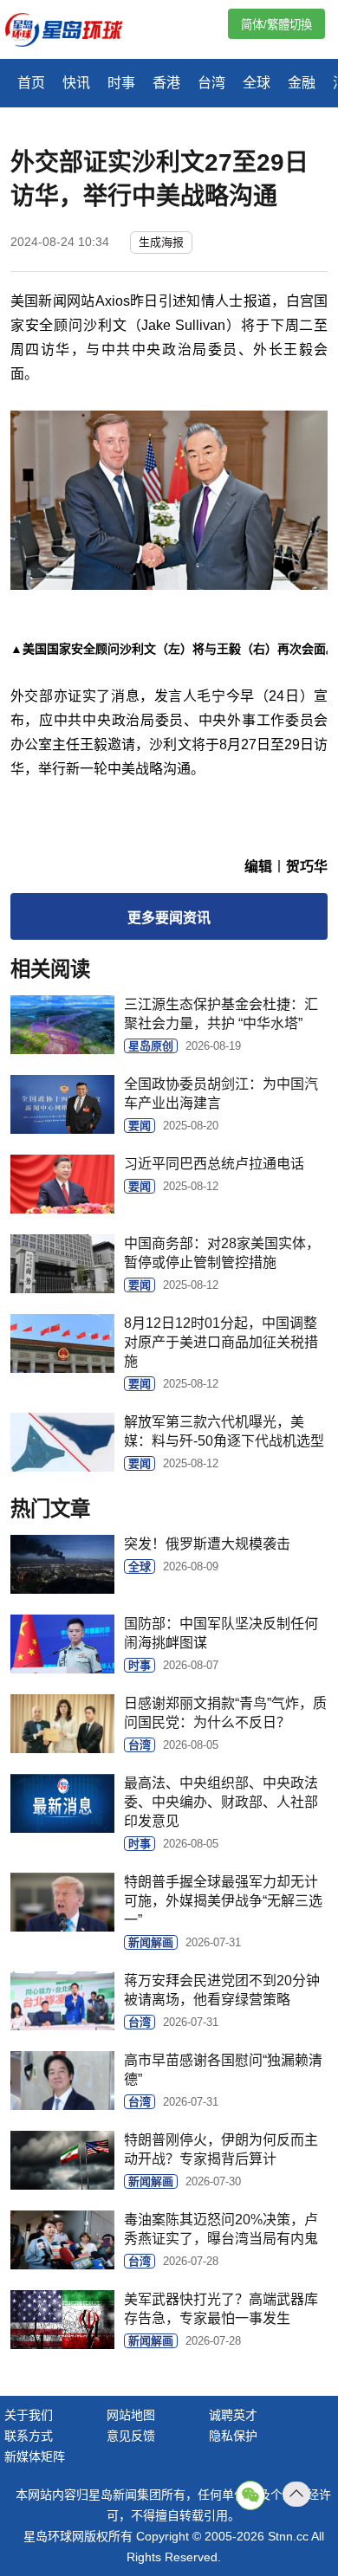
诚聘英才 (233, 2415)
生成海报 (161, 242)
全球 (257, 83)
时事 (121, 83)
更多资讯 (169, 918)
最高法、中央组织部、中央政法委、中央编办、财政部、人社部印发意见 (221, 1802)
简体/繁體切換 (276, 25)
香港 (166, 83)
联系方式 (29, 2436)
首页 (31, 83)
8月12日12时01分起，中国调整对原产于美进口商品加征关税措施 (221, 1342)
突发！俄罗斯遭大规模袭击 (207, 1544)
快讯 (76, 83)
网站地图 (131, 2415)
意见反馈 (131, 2436)
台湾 (211, 83)
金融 (302, 83)
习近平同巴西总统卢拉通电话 (214, 1164)
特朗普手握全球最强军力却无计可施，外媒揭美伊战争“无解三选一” (223, 1901)
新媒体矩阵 (35, 2456)
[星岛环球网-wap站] (75, 32)
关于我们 (29, 2415)
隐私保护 (233, 2436)
